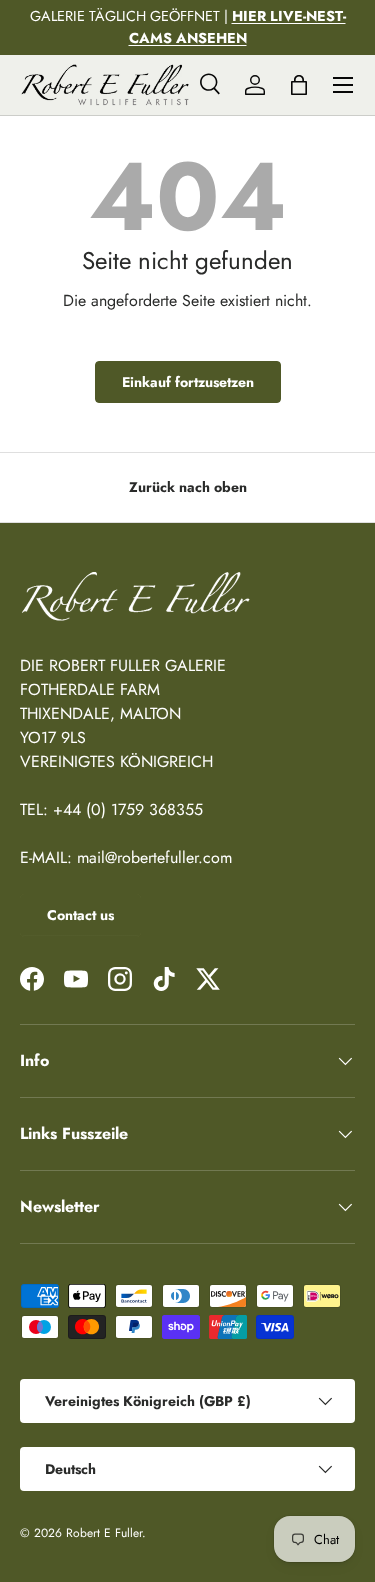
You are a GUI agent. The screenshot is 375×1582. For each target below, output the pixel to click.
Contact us (80, 915)
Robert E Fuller (104, 1533)
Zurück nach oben (188, 487)
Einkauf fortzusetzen (188, 382)
